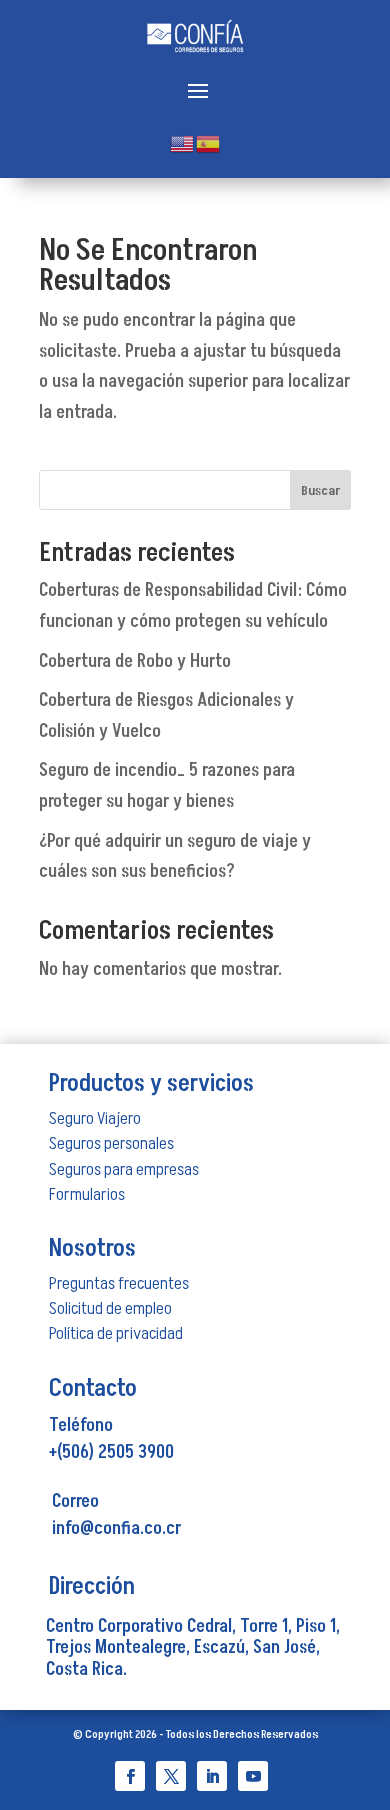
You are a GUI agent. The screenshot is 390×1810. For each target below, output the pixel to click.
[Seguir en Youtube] (253, 1776)
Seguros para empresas (124, 1169)
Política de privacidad (116, 1333)
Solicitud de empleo (110, 1308)
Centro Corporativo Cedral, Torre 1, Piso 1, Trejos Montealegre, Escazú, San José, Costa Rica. (193, 1648)
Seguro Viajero (95, 1118)
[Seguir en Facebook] (130, 1776)
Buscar (320, 490)
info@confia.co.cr (116, 1528)
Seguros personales (111, 1143)
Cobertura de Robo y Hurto (135, 661)
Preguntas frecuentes (119, 1283)
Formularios (87, 1194)
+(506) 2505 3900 (111, 1452)
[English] (183, 142)
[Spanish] (209, 142)
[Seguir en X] (171, 1776)
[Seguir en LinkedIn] (212, 1776)
